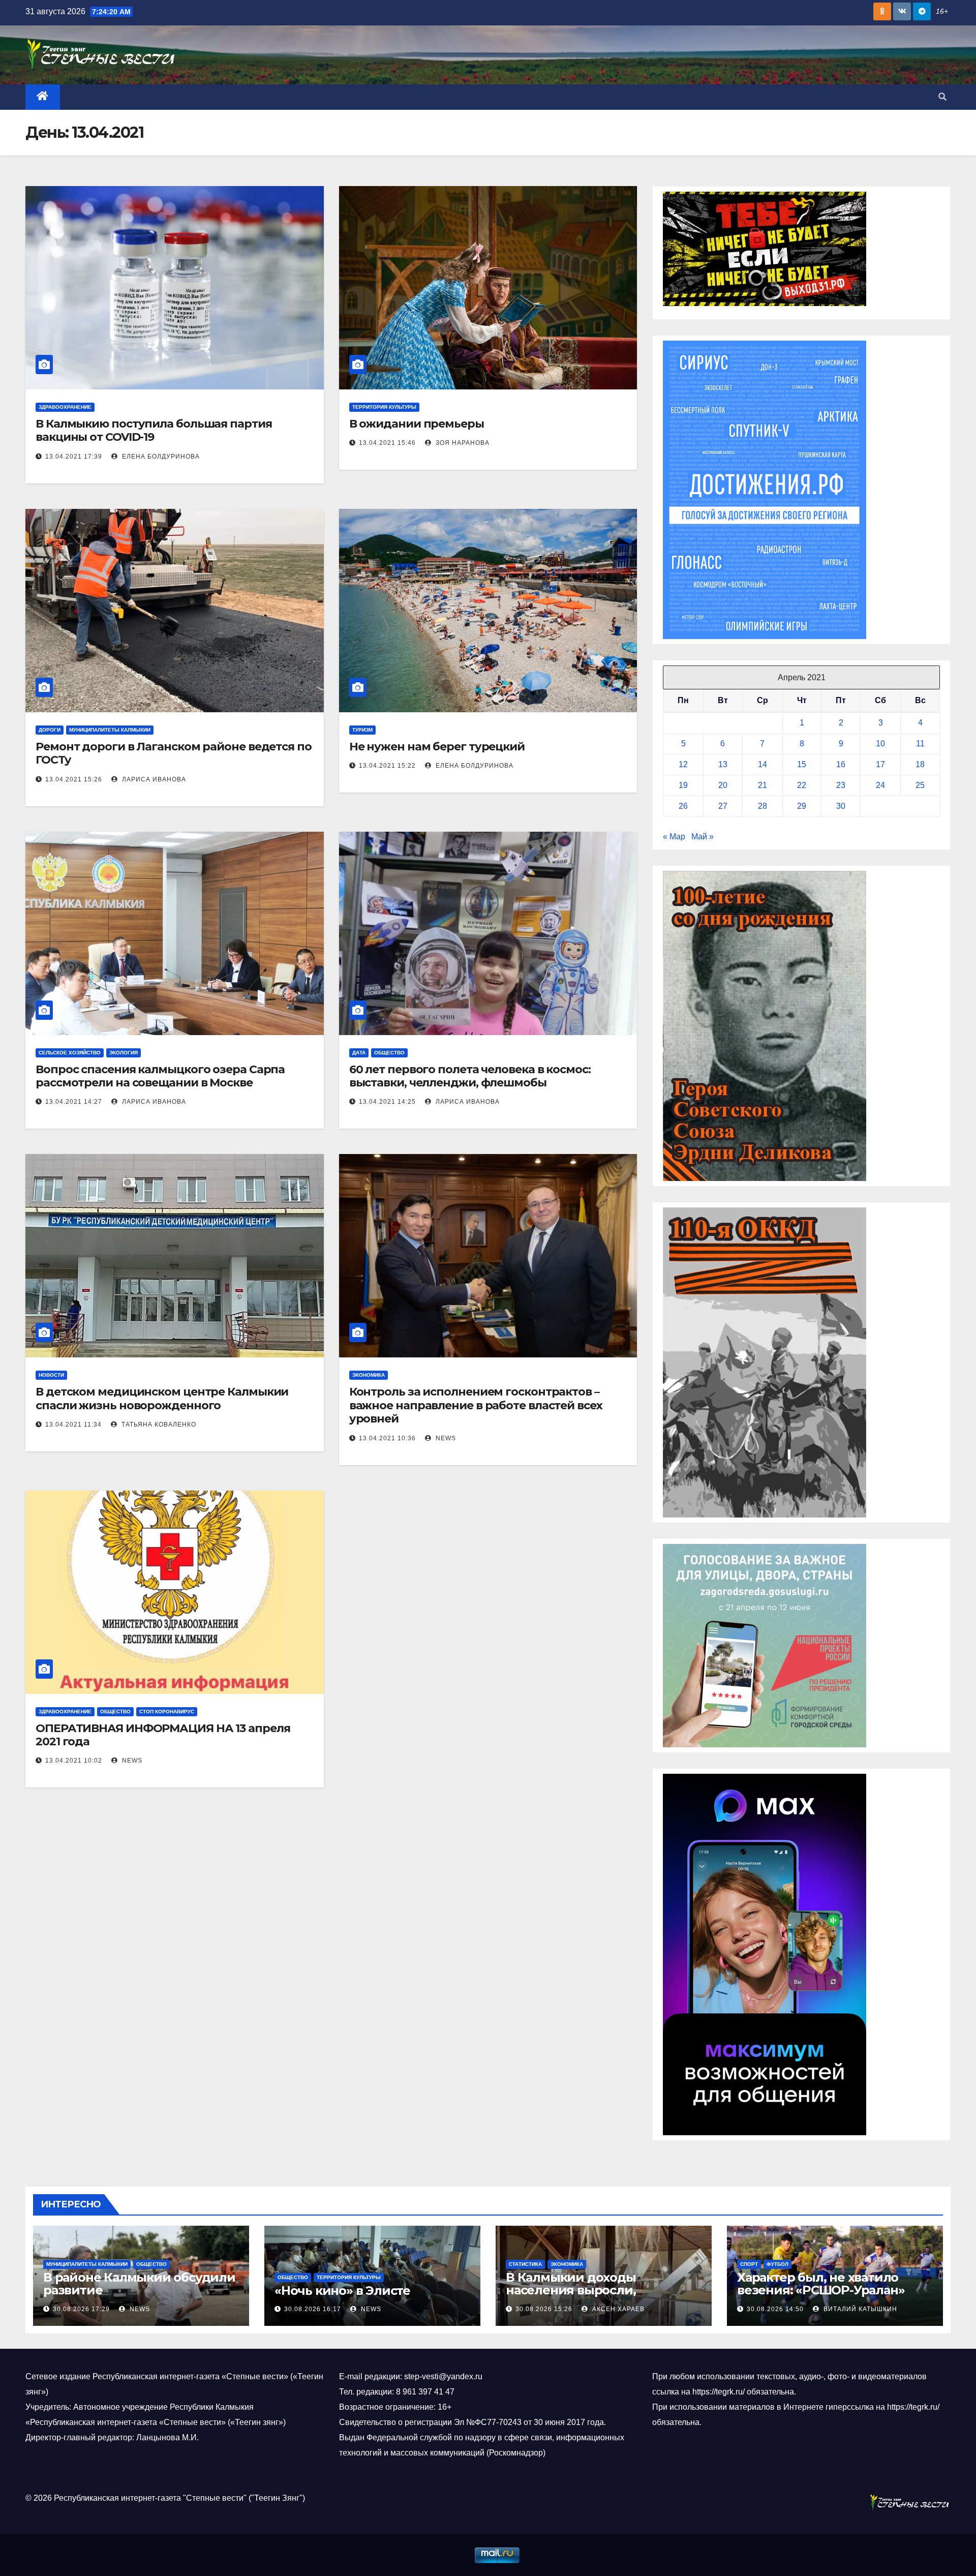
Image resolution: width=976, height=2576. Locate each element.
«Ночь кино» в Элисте (342, 2291)
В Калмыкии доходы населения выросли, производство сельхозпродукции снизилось (601, 2296)
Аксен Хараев (617, 2309)
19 (683, 785)
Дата (359, 1053)
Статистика (525, 2264)
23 (841, 785)
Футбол (777, 2264)
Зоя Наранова (462, 443)
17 (880, 764)
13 (723, 764)
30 (841, 806)
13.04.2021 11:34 (73, 1425)
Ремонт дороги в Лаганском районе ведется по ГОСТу (174, 753)
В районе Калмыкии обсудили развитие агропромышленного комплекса (139, 2296)
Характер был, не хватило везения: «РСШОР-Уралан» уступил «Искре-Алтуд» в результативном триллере (821, 2296)
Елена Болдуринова (160, 457)
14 (762, 764)
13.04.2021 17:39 (74, 457)
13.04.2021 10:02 (74, 1761)
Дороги (50, 730)
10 (880, 744)
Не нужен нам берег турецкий (437, 747)
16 (841, 764)
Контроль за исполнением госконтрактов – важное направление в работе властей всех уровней (476, 1405)
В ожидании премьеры (417, 424)
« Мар (674, 837)
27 (723, 806)
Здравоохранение (65, 407)
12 (683, 764)
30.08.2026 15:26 (544, 2309)
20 (723, 785)
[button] (942, 97)
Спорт (749, 2264)
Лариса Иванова (153, 779)
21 (762, 785)
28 (762, 806)
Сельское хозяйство (70, 1053)
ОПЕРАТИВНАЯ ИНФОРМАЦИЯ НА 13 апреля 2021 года (163, 1735)
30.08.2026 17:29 (81, 2309)
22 (802, 785)
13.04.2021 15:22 (387, 766)
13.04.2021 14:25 (387, 1102)
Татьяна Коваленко (158, 1425)
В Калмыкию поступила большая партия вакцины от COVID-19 (154, 430)
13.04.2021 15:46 (387, 443)
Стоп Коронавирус (167, 1711)
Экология (124, 1053)
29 (802, 806)
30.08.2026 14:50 (775, 2309)
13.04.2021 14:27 (74, 1102)
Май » (703, 837)
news (445, 1438)
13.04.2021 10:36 (387, 1438)
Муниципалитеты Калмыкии (110, 730)
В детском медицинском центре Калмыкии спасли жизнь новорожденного (162, 1398)
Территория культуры (384, 407)
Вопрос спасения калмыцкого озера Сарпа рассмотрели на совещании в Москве (160, 1076)
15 (802, 764)
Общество (389, 1053)
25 (920, 785)
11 (920, 744)
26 (683, 806)
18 (920, 764)
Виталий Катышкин (859, 2309)
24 (880, 785)
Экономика (369, 1375)
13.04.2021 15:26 (74, 779)
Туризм (362, 730)
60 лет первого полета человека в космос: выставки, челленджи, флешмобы (470, 1076)
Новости (51, 1375)
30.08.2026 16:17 (313, 2309)
